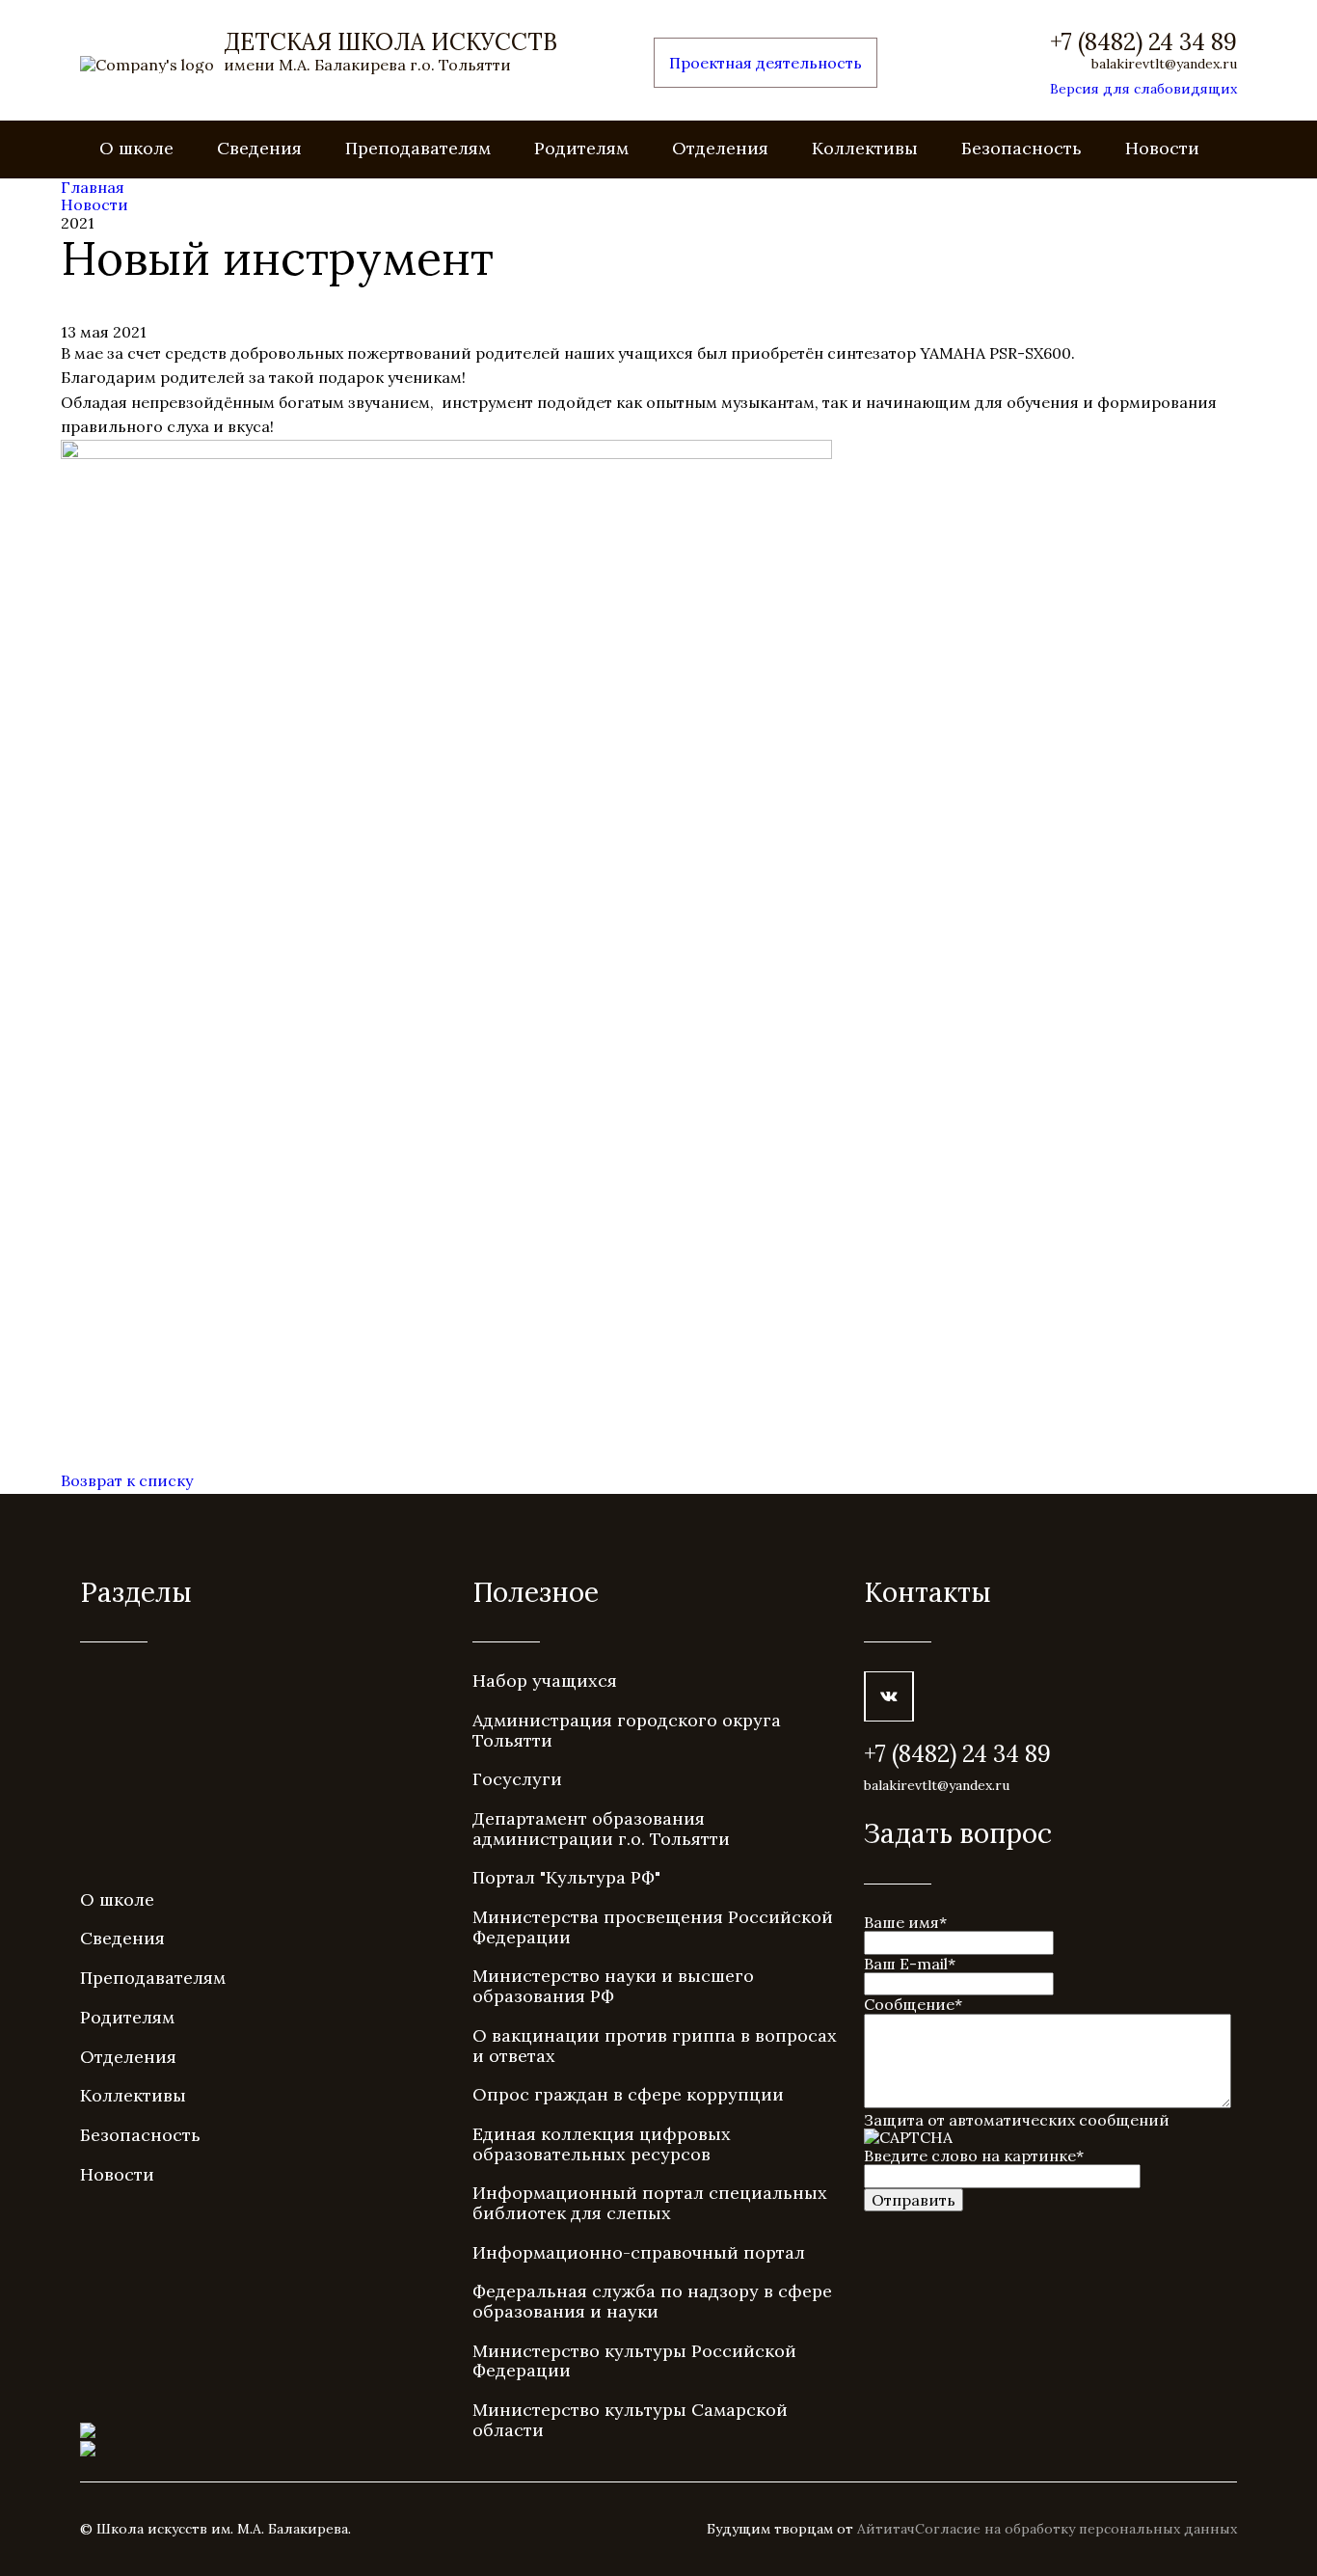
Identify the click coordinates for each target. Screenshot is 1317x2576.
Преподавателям (418, 148)
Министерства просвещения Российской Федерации (653, 1927)
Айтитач (886, 2529)
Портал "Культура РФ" (566, 1877)
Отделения (720, 148)
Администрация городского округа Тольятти (627, 1730)
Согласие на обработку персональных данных (1076, 2529)
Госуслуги (517, 1779)
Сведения (259, 148)
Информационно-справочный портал (639, 2252)
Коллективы (865, 148)
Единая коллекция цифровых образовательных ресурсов (602, 2144)
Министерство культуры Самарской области (630, 2420)
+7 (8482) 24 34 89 (1143, 42)
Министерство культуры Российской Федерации (634, 2361)
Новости (1162, 148)
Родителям (581, 148)
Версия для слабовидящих (1143, 89)
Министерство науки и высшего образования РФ (613, 1986)
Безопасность (1021, 148)
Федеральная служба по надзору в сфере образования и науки (652, 2301)
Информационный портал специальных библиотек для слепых (650, 2203)
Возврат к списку (127, 1480)
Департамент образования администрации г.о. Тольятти (601, 1829)
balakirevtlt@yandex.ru (1164, 64)
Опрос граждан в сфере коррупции (628, 2094)
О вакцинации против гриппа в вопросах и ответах (655, 2046)
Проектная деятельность (766, 63)
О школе (136, 148)
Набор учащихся (545, 1681)
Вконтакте (889, 1696)
